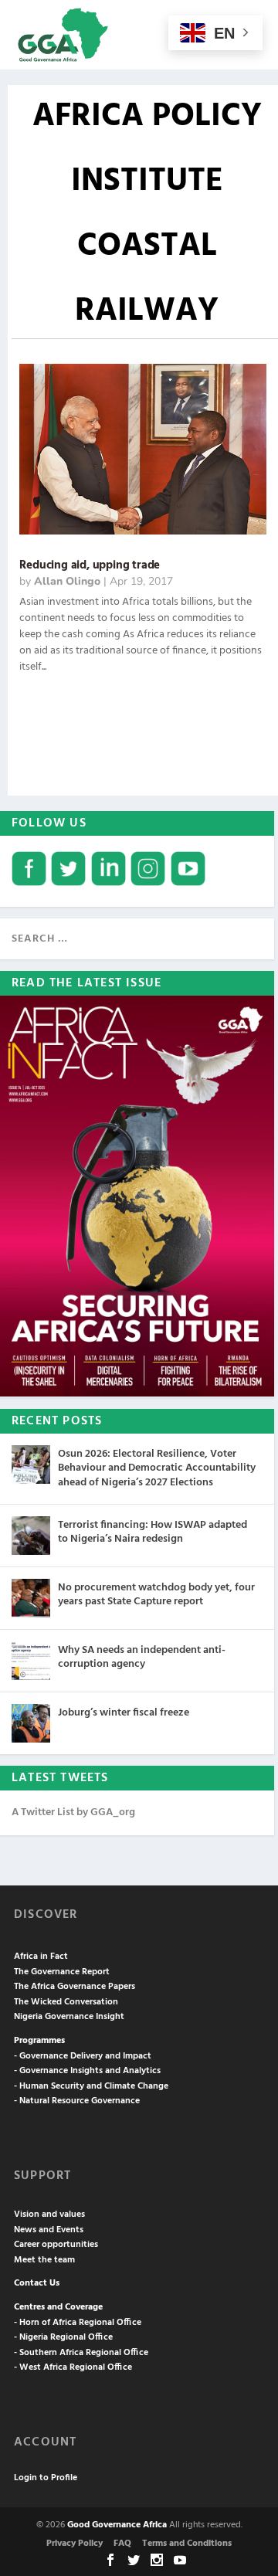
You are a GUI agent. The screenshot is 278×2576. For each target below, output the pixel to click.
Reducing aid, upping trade (90, 565)
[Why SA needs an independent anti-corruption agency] (31, 1661)
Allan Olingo (67, 581)
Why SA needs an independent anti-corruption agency (142, 1657)
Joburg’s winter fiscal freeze (124, 1713)
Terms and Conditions (187, 2544)
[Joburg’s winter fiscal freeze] (31, 1723)
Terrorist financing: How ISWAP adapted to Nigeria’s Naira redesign (153, 1532)
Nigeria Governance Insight (69, 2017)
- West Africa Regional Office (73, 2367)
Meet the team (44, 2260)
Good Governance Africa (117, 2525)
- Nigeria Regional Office (63, 2337)
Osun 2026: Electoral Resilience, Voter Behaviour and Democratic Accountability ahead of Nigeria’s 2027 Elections (157, 1468)
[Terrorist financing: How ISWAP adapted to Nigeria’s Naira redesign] (31, 1536)
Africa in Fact (41, 1957)
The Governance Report (62, 1972)
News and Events (49, 2230)
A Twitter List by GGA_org (73, 1812)
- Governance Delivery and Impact (83, 2056)
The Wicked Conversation (66, 2002)
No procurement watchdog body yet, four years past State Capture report (156, 1595)
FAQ (122, 2544)
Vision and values (49, 2215)
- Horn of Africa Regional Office (78, 2323)
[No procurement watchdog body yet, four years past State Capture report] (31, 1598)
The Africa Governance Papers (75, 1987)
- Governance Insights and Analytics (87, 2071)
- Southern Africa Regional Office (81, 2353)
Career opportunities (56, 2245)
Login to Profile (46, 2478)
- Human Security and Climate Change (91, 2086)
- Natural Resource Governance (77, 2101)
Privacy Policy (75, 2544)
